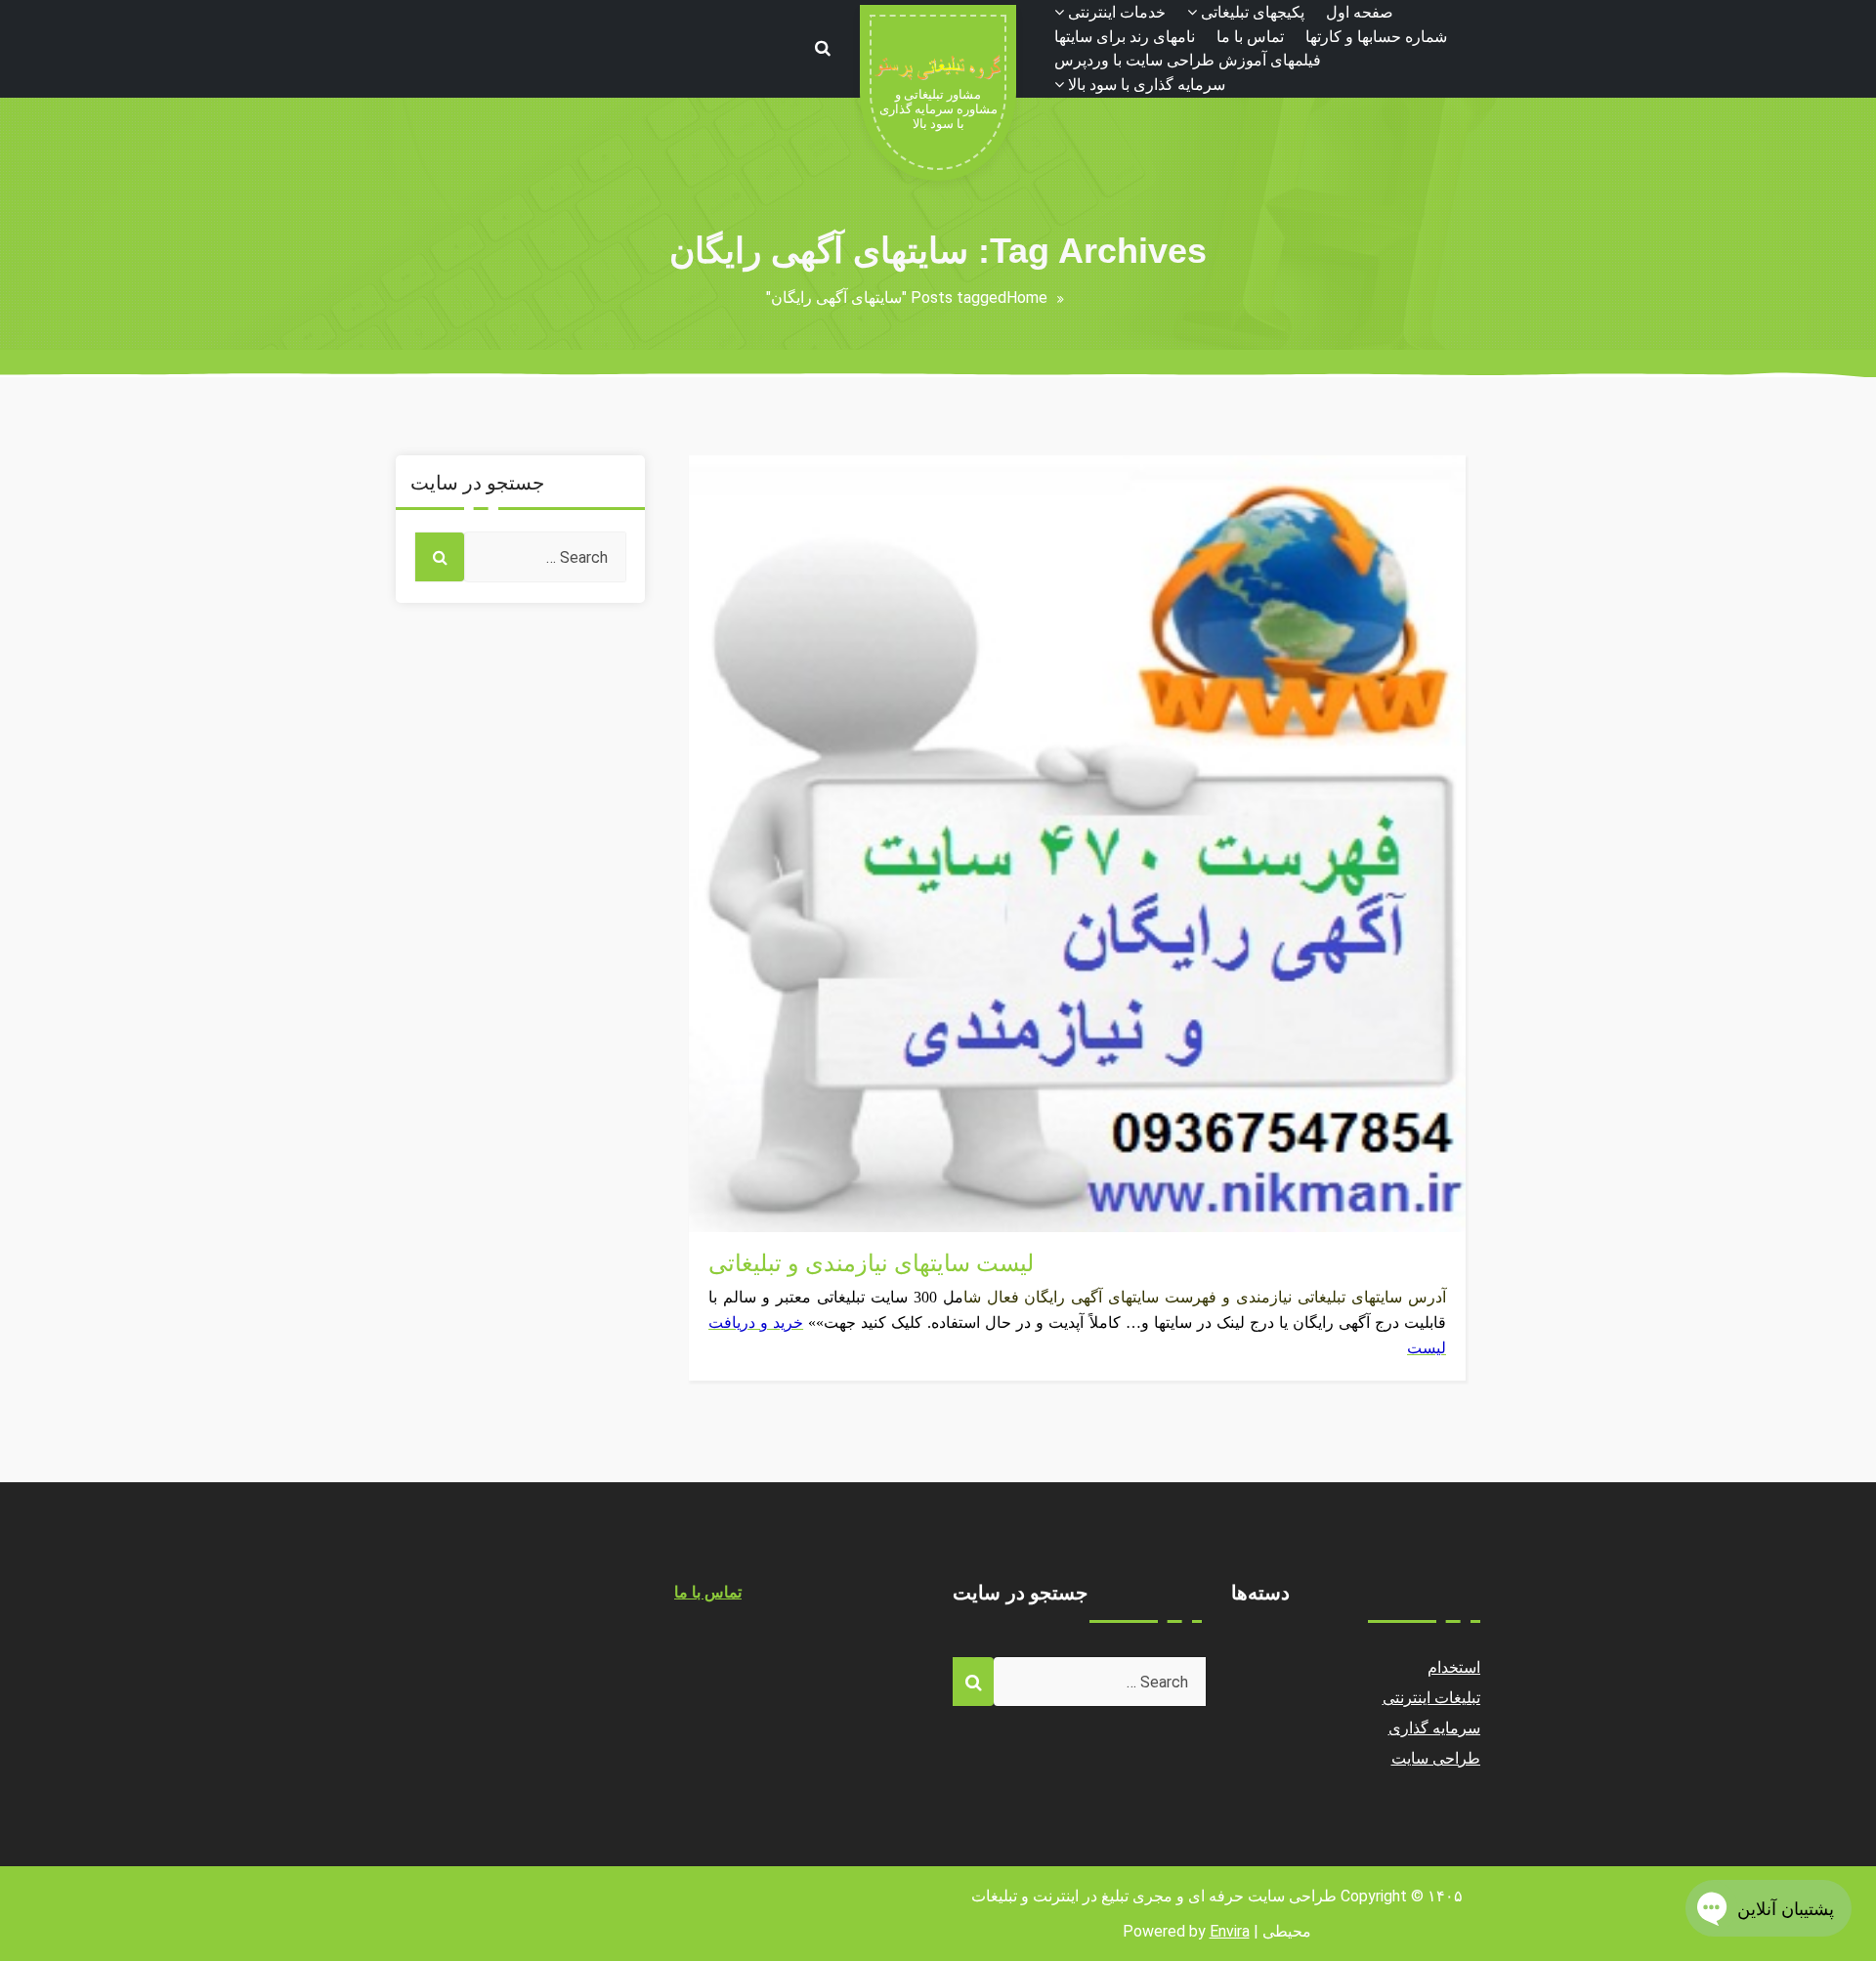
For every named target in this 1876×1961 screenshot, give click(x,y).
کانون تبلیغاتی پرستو (773, 1173)
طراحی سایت (1436, 1758)
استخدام (1454, 1667)
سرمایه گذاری (1435, 1728)
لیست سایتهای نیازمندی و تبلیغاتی (871, 1263)
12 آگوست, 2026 (766, 1196)
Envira (1230, 1931)
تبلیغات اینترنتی (757, 1220)
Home (1027, 298)
